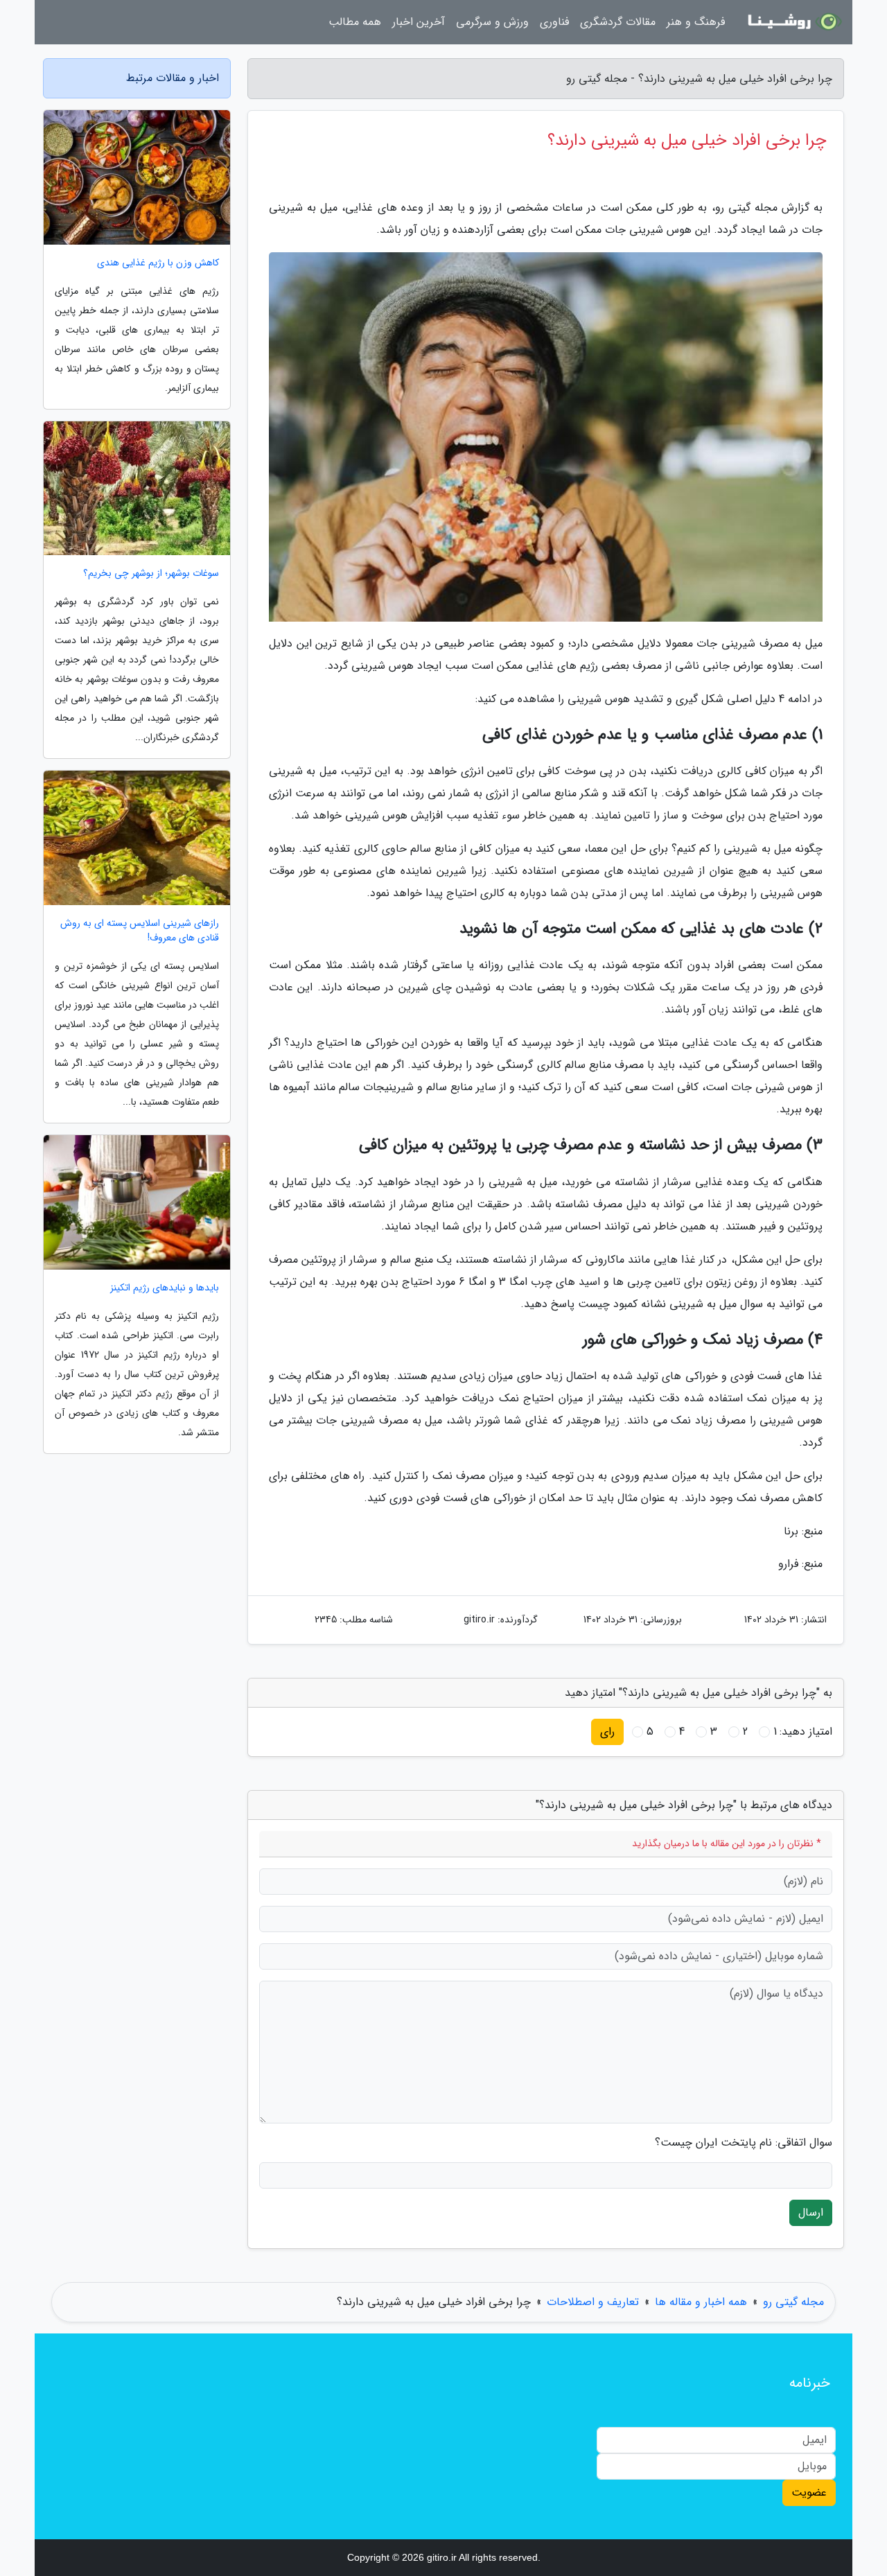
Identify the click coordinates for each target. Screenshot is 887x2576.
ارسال (811, 2213)
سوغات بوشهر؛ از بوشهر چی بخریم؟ (151, 573)
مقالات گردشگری (618, 22)
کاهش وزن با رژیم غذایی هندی (158, 263)
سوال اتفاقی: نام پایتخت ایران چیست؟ (744, 2143)
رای (607, 1732)
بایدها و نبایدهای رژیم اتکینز (165, 1288)
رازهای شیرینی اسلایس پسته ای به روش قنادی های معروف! (140, 931)
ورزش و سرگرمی (492, 22)
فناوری (554, 22)
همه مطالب (355, 22)
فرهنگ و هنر (696, 22)
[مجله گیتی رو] (793, 22)
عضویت (809, 2492)
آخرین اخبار (419, 22)
